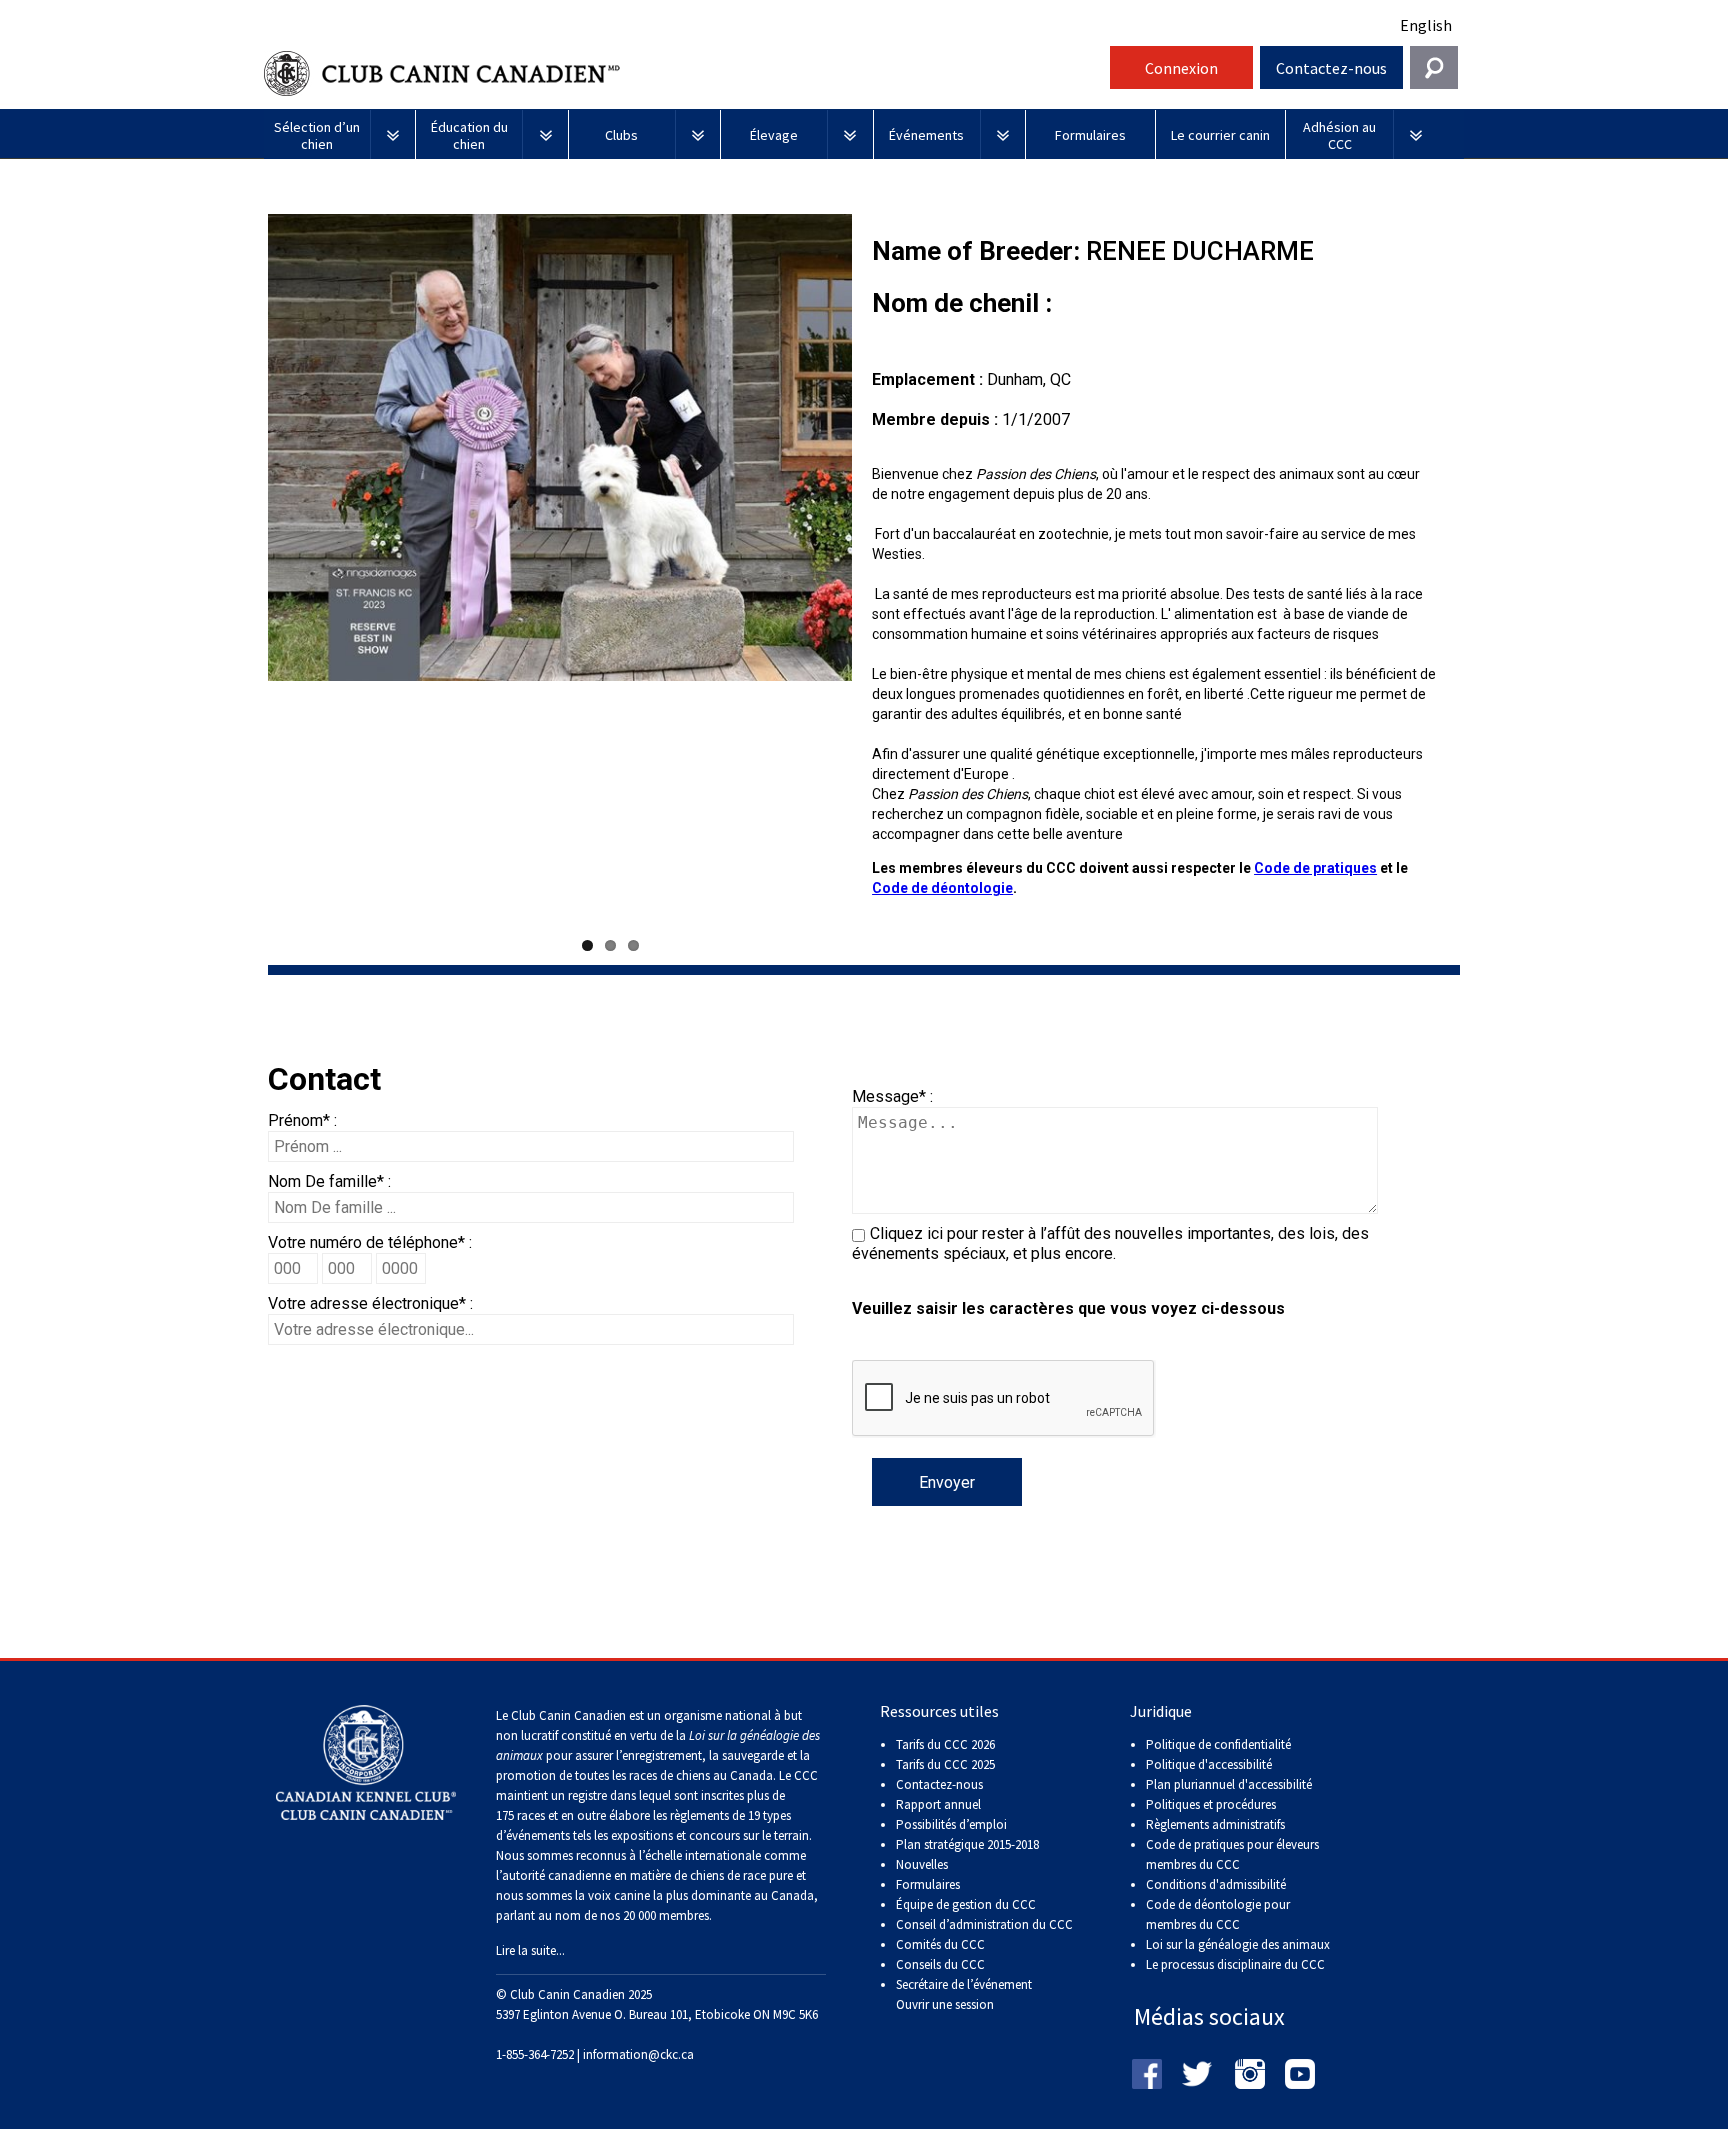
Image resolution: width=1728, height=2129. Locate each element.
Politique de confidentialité (1218, 1744)
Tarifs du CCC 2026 (945, 1744)
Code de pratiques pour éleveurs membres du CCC (1232, 1854)
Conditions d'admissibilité (1216, 1884)
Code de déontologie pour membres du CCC (1218, 1914)
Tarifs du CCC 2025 (945, 1764)
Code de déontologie (942, 888)
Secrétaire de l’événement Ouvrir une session (964, 1994)
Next (882, 572)
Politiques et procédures (1211, 1804)
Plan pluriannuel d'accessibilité (1229, 1784)
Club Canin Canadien (684, 73)
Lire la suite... (530, 1950)
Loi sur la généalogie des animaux (1238, 1944)
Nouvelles (922, 1864)
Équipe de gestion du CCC (966, 1904)
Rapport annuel (938, 1804)
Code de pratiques (1315, 868)
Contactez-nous (1331, 68)
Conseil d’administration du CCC (984, 1924)
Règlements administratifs (1215, 1824)
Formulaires (928, 1884)
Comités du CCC (940, 1944)
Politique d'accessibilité (1209, 1764)
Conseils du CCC (940, 1964)
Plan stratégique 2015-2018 (967, 1844)
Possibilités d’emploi (951, 1824)
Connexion (1181, 68)
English (1426, 25)
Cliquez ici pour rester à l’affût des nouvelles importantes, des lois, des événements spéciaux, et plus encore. (1110, 1243)
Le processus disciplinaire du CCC (1235, 1964)
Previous (238, 572)
